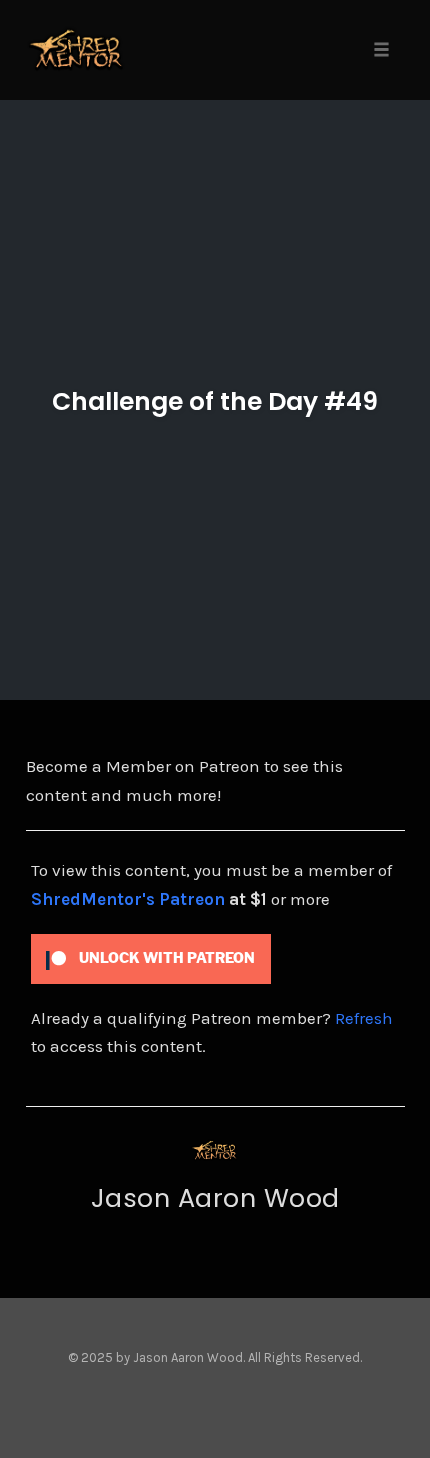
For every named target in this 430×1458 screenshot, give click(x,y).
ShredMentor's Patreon (128, 899)
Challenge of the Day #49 (215, 401)
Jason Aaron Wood (215, 1198)
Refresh (364, 1018)
